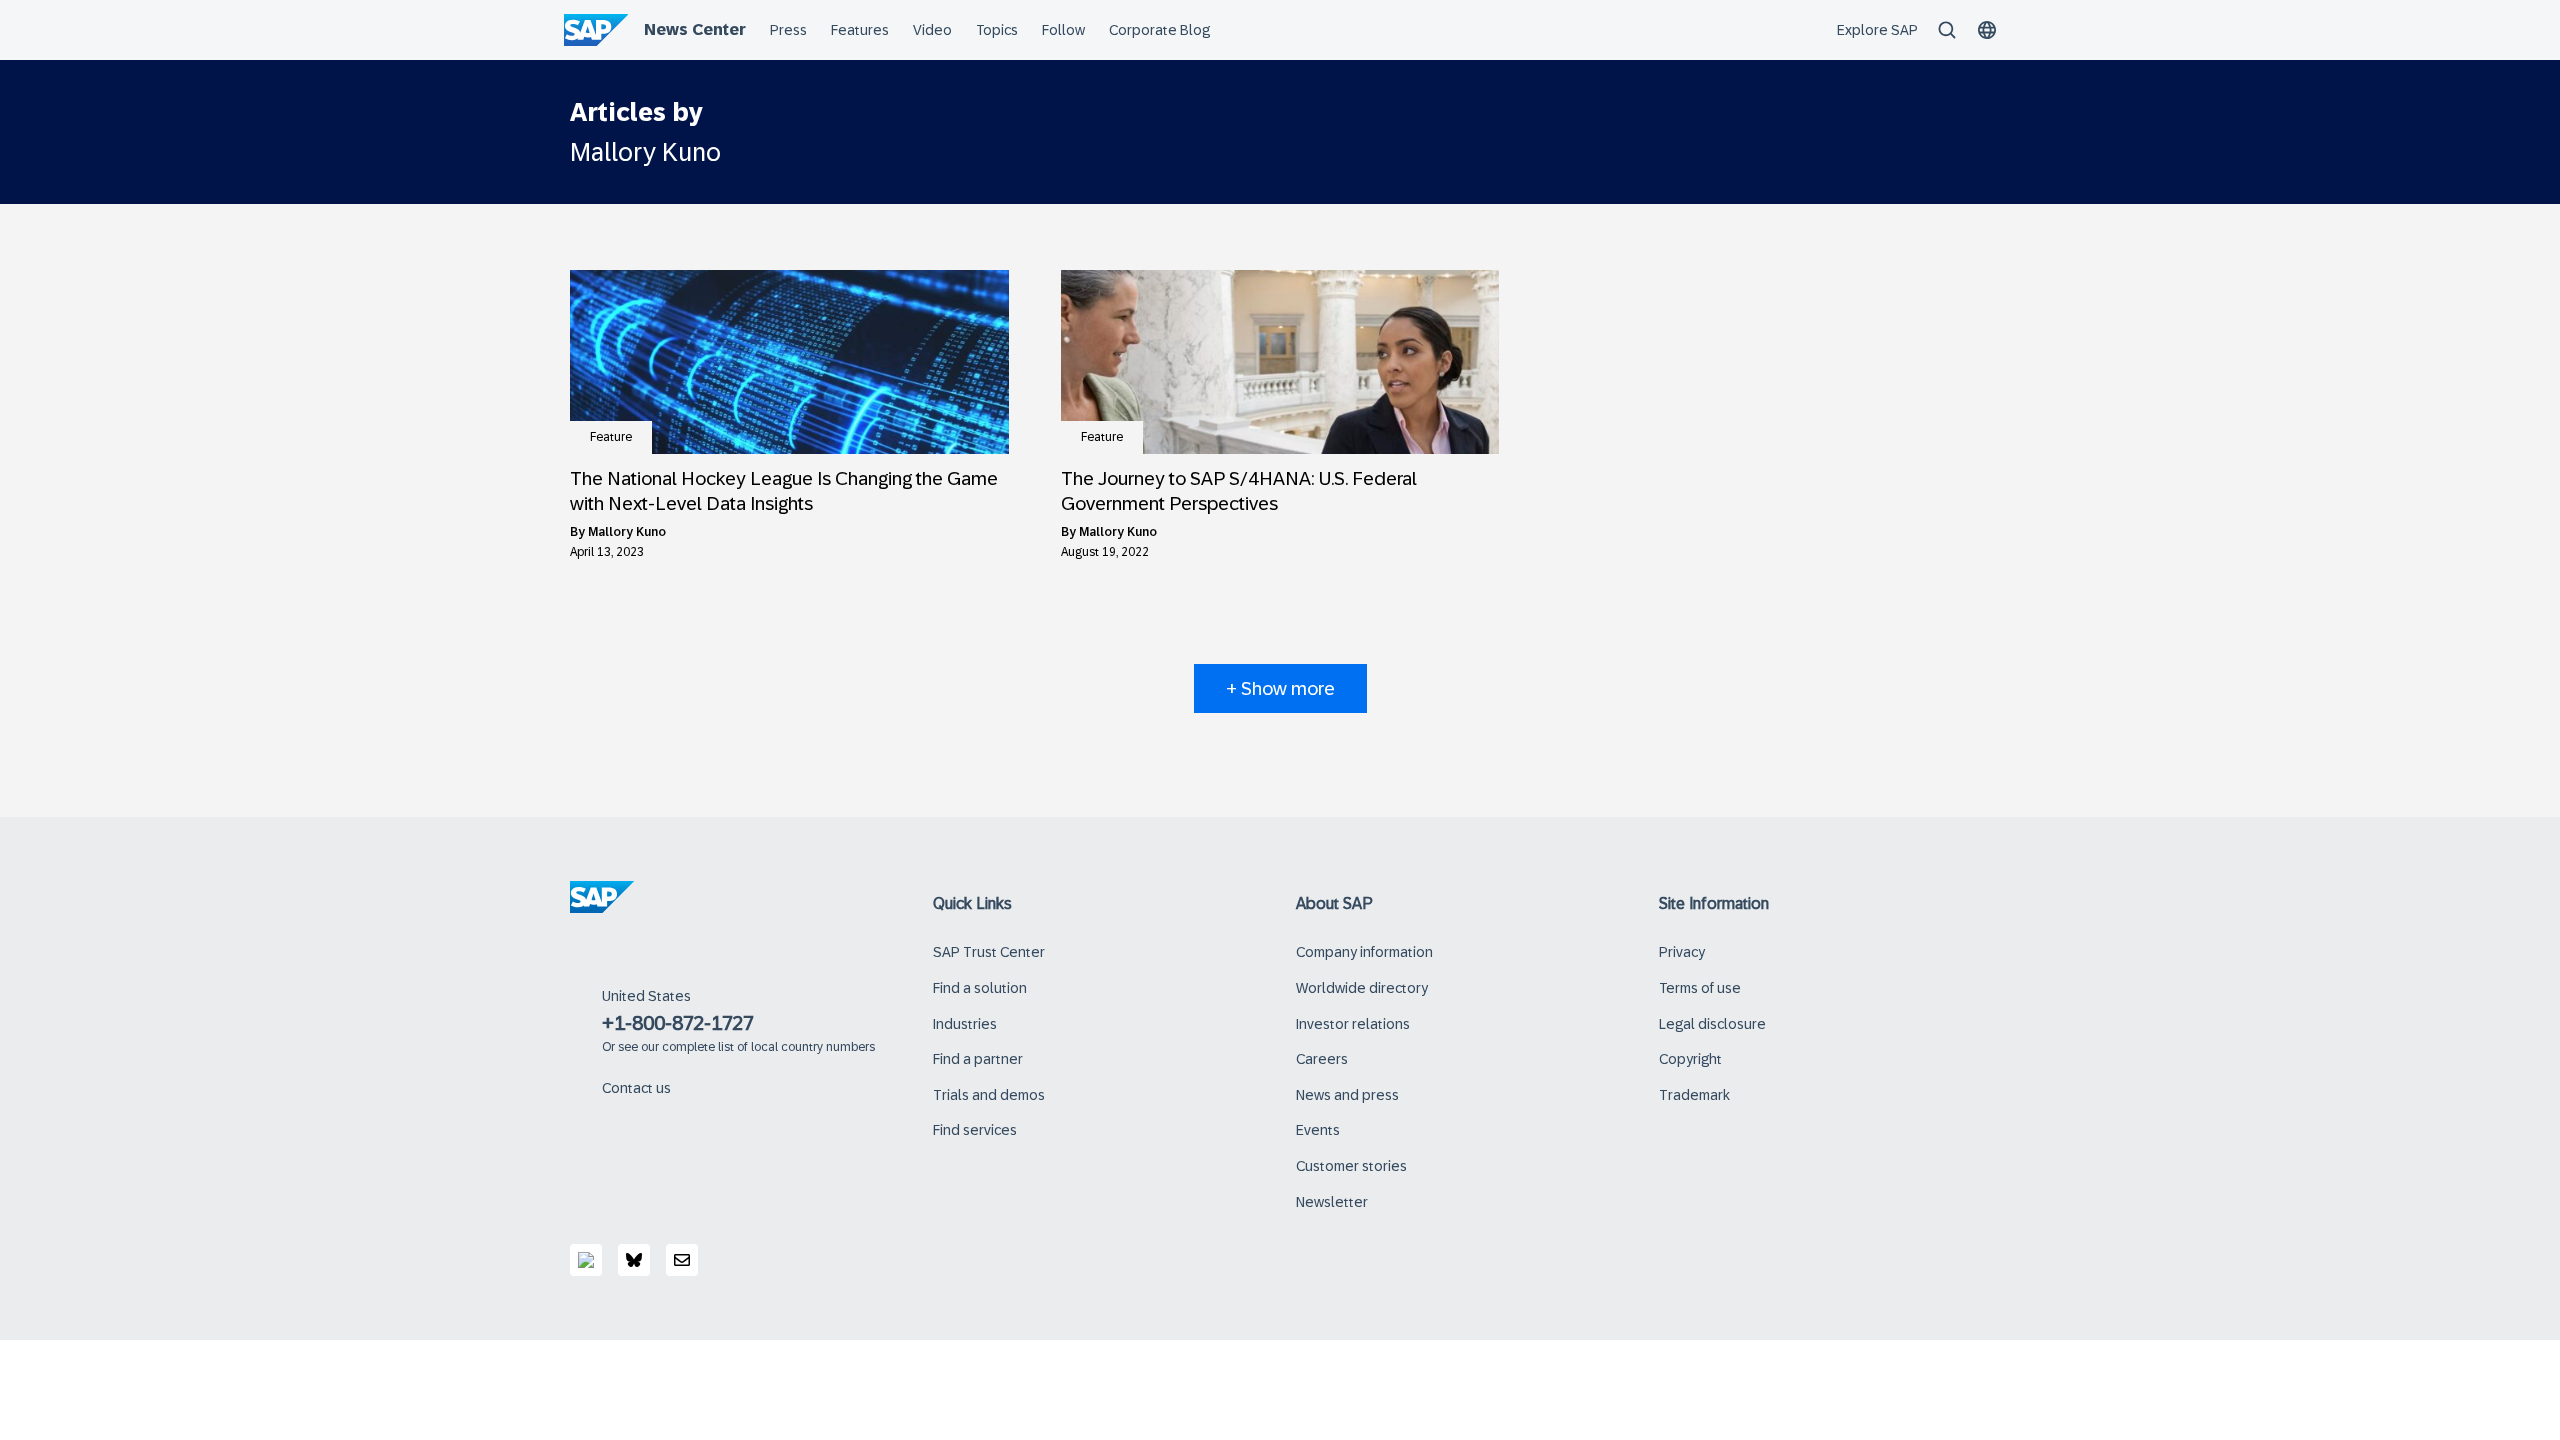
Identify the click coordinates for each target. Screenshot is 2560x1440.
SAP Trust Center (989, 952)
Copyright (1690, 1059)
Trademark (1694, 1095)
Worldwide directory (1362, 988)
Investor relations (1353, 1024)
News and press (1347, 1095)
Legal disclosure (1712, 1024)
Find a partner (978, 1059)
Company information (1364, 952)
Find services (975, 1130)
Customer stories (1351, 1166)
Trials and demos (989, 1095)
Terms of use (1700, 988)
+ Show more (1280, 688)
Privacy (1682, 952)
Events (1318, 1130)
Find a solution (980, 988)
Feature (611, 437)
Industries (965, 1024)
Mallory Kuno (627, 532)
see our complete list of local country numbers (746, 1047)
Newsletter (1332, 1202)
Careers (1322, 1059)
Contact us (636, 1088)
